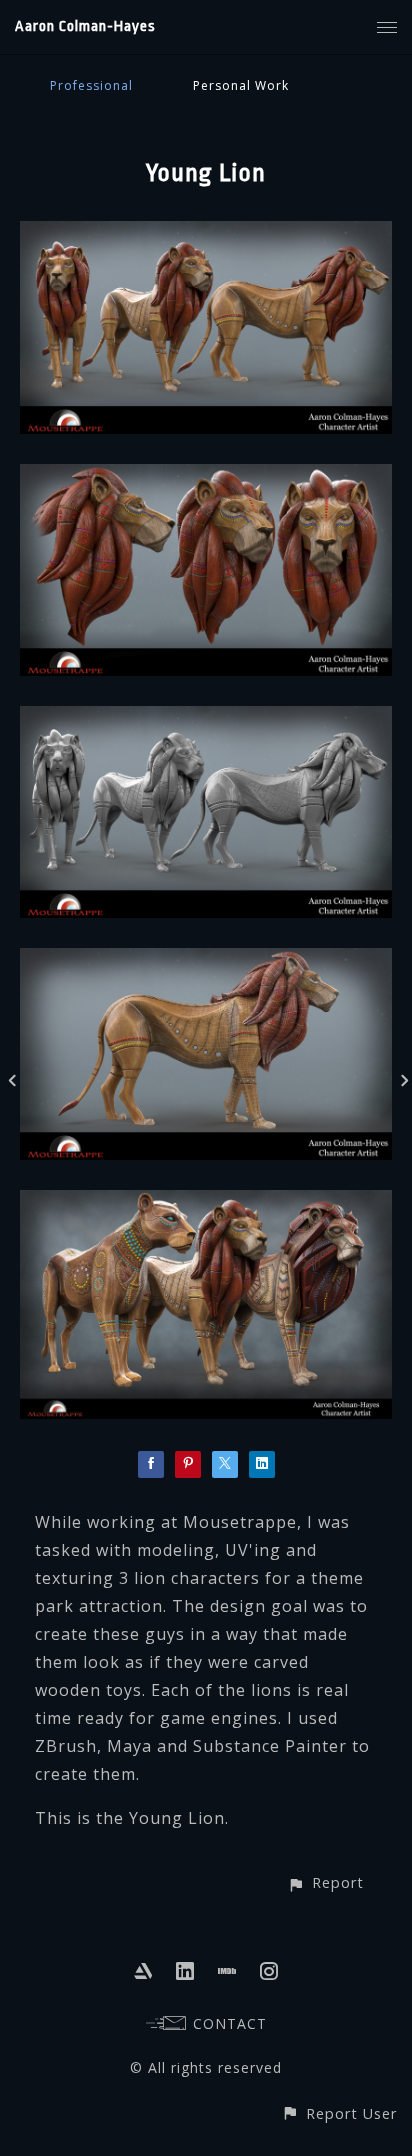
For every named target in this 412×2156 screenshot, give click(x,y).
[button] (325, 1882)
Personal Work (241, 85)
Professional (91, 85)
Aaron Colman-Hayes (85, 26)
